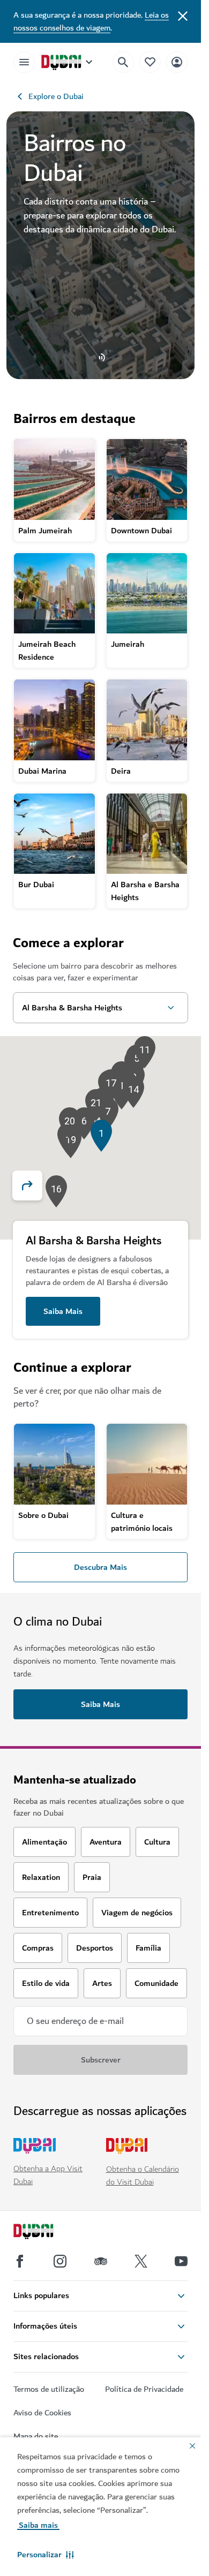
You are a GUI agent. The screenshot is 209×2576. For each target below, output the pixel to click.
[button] (46, 2555)
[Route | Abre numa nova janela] (34, 1185)
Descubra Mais (100, 1567)
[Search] (123, 62)
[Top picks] (150, 62)
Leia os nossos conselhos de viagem (91, 21)
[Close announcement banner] (183, 15)
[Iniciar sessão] (177, 62)
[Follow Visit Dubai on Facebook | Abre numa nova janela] (20, 2261)
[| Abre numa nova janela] (60, 2261)
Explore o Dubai (56, 96)
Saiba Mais (63, 1311)
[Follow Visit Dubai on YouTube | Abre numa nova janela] (181, 2261)
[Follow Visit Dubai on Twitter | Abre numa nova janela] (141, 2261)
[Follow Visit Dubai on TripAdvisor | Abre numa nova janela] (101, 2261)
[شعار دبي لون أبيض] (46, 2233)
